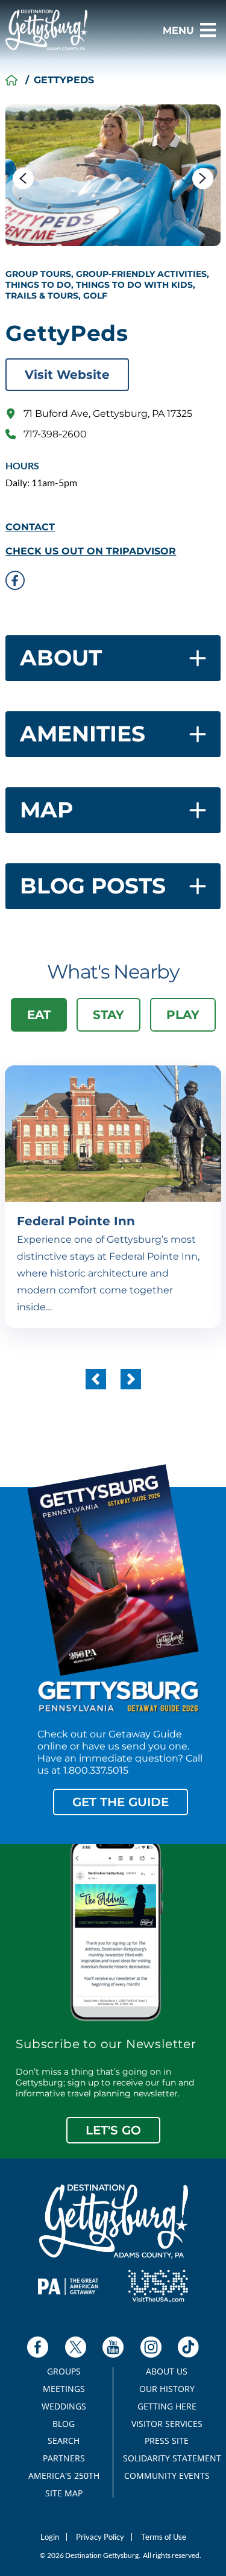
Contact (30, 527)
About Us (167, 2371)
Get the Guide (121, 1802)
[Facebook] (38, 2347)
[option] (113, 175)
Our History (167, 2389)
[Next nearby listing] (131, 1379)
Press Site (167, 2441)
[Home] (11, 80)
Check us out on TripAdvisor (91, 551)
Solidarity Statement (167, 2458)
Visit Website (67, 375)
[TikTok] (188, 2347)
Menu (178, 30)
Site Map (64, 2493)
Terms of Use (164, 2537)
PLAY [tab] (183, 1015)
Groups (64, 2371)
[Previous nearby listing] (96, 1379)
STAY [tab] (108, 1015)
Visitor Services (167, 2424)
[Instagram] (151, 2347)
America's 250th (64, 2476)
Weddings (64, 2406)
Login (50, 2537)
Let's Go (113, 2130)
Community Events (167, 2476)
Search (64, 2441)
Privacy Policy (100, 2537)
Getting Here (167, 2406)
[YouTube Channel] (113, 2347)
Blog (64, 2424)
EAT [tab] (39, 1015)
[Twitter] (76, 2347)
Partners (64, 2458)
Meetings (64, 2389)
